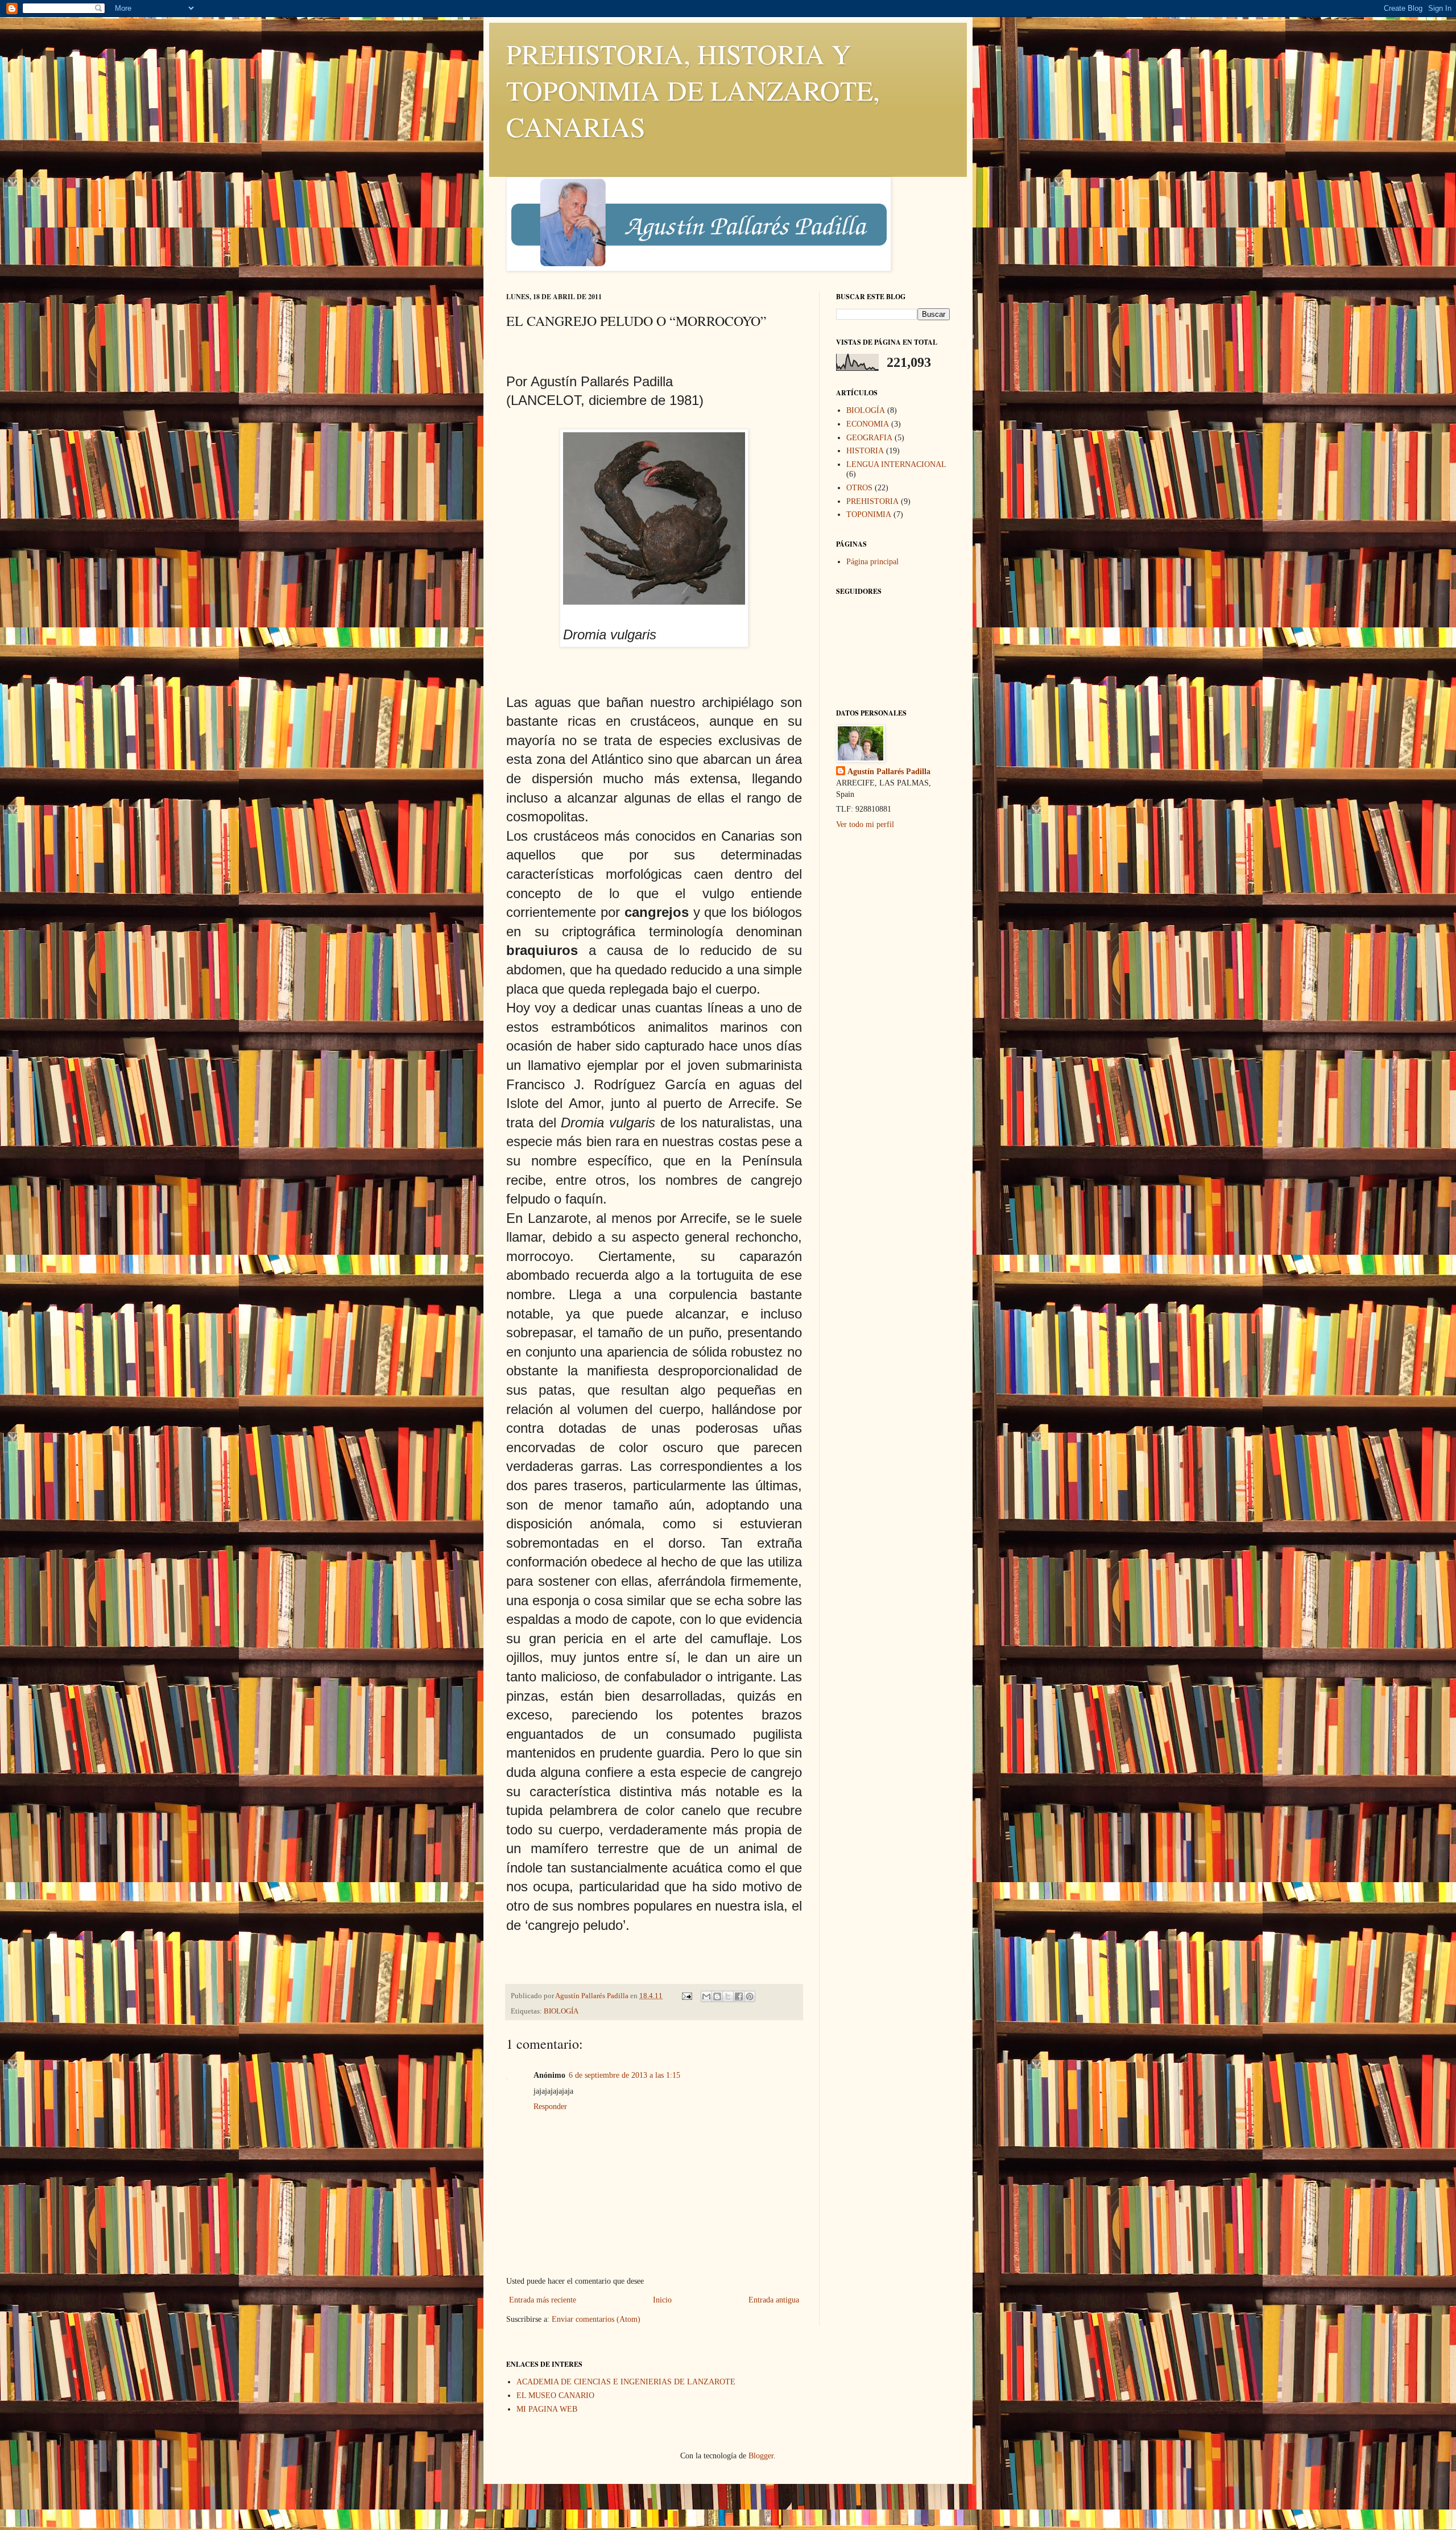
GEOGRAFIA (869, 438)
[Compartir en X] (728, 1996)
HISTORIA (865, 451)
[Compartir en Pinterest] (750, 1996)
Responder (550, 2107)
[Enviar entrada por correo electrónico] (686, 1996)
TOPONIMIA (869, 514)
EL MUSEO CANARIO (555, 2395)
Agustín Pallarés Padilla (889, 772)
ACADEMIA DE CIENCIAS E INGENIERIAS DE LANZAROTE (626, 2382)
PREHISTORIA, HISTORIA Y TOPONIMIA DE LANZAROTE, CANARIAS (693, 90)
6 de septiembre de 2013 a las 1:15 (624, 2075)
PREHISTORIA (872, 501)
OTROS (859, 488)
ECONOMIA (868, 424)
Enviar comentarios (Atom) (596, 2319)
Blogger (761, 2456)
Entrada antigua (774, 2300)
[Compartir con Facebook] (739, 1996)
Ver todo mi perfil (865, 824)
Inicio (662, 2300)
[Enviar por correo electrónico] (706, 1996)
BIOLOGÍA (561, 2011)
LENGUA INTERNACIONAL (896, 464)
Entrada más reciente (543, 2300)
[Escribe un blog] (717, 1996)
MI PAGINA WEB (547, 2409)
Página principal (872, 562)
